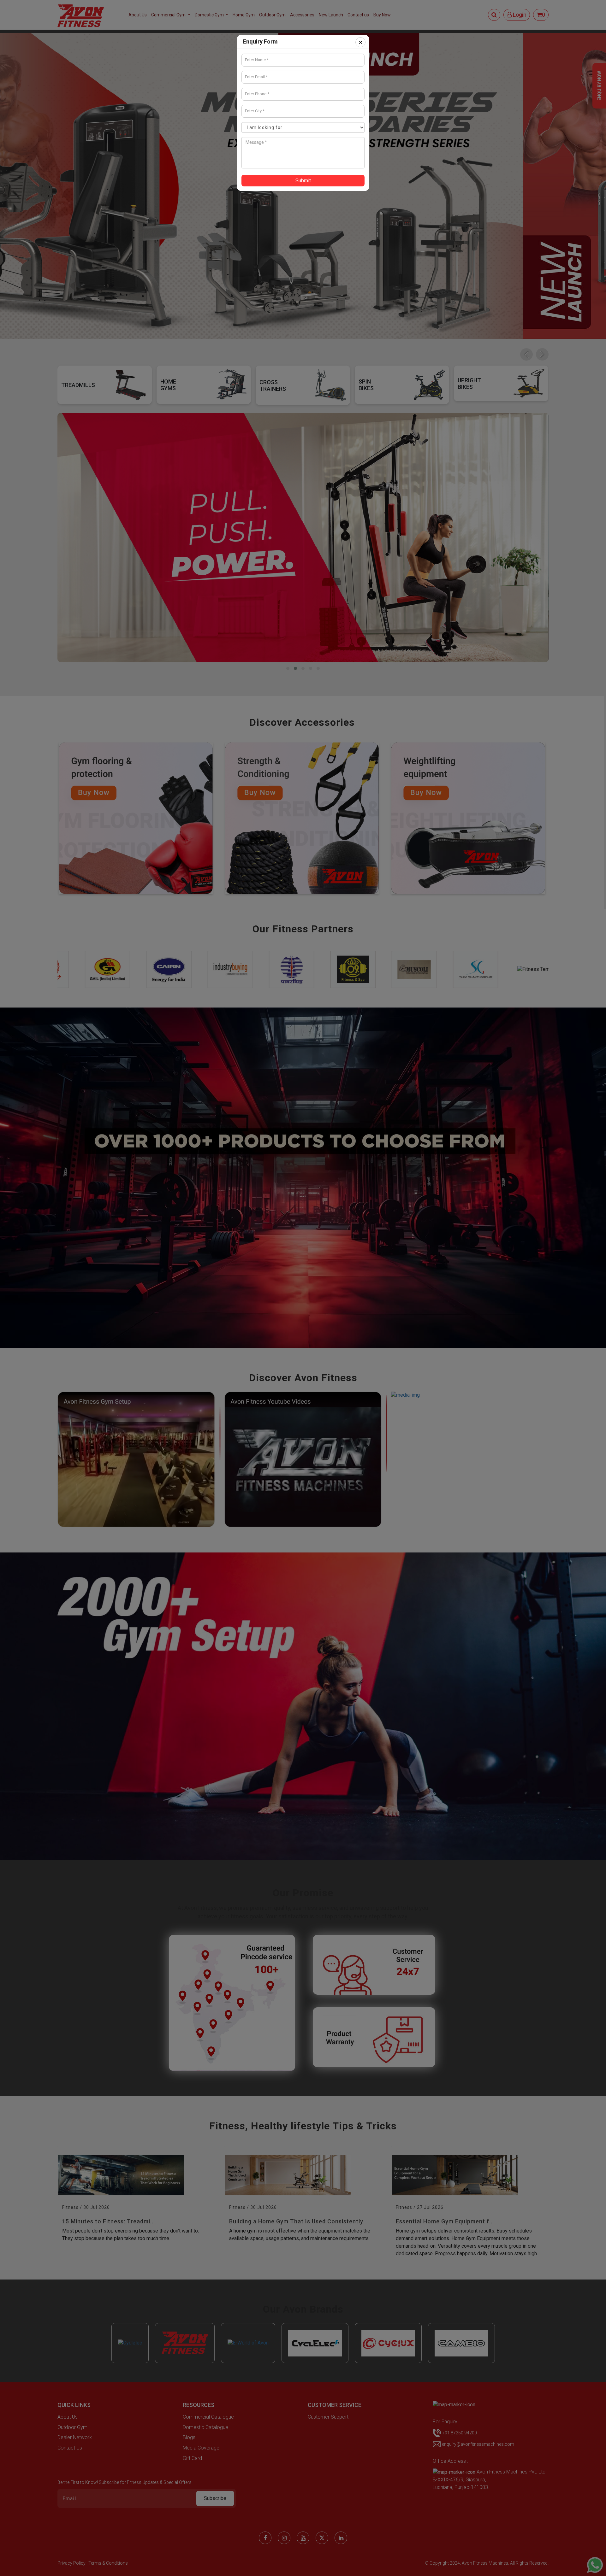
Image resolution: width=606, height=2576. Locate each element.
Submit (303, 181)
